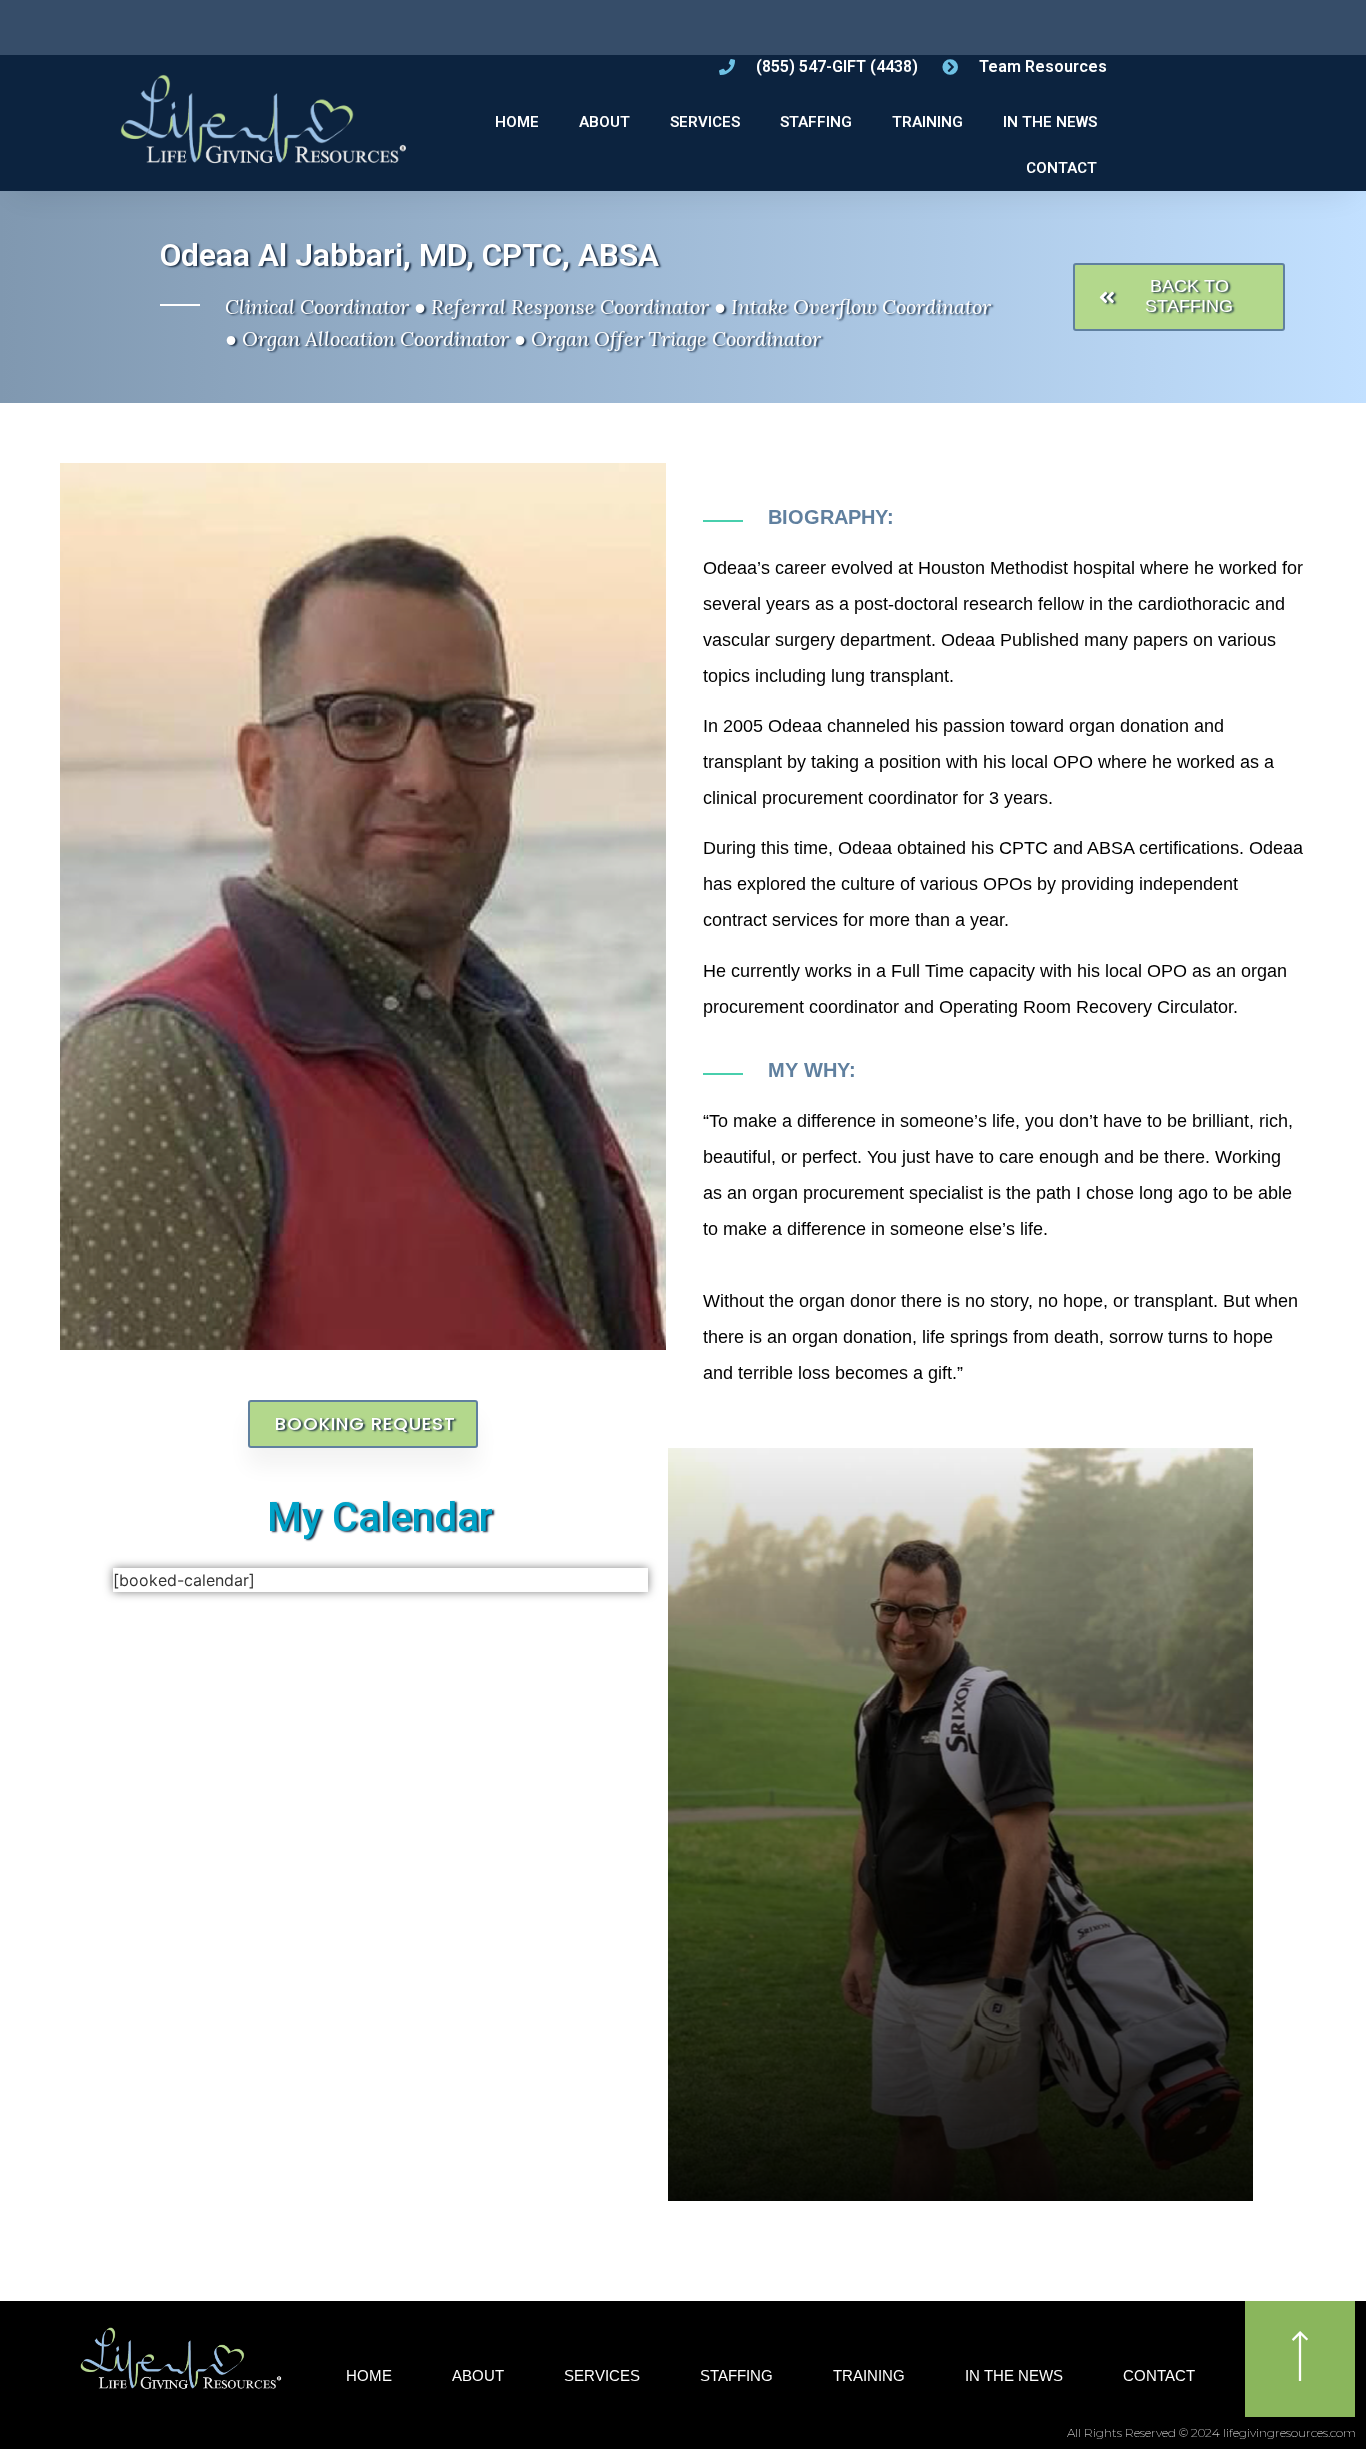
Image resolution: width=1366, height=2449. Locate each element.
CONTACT (1061, 168)
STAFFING (816, 122)
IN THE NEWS (1050, 122)
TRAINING (927, 122)
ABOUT (604, 122)
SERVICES (705, 122)
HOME (517, 122)
